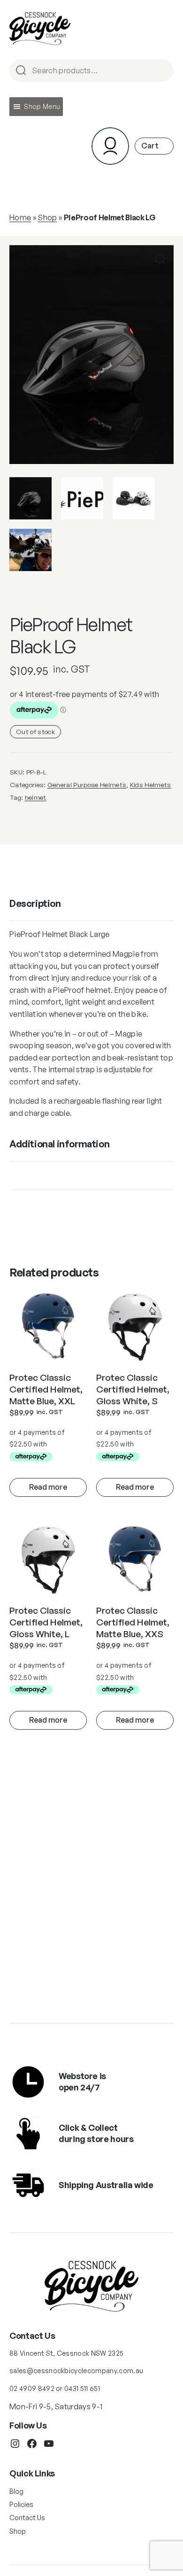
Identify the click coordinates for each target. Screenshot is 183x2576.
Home (20, 217)
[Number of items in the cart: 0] (154, 146)
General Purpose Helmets (87, 785)
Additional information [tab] (59, 1144)
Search (162, 71)
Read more (48, 1487)
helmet (36, 797)
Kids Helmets (151, 785)
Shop (47, 217)
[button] (42, 107)
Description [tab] (35, 903)
